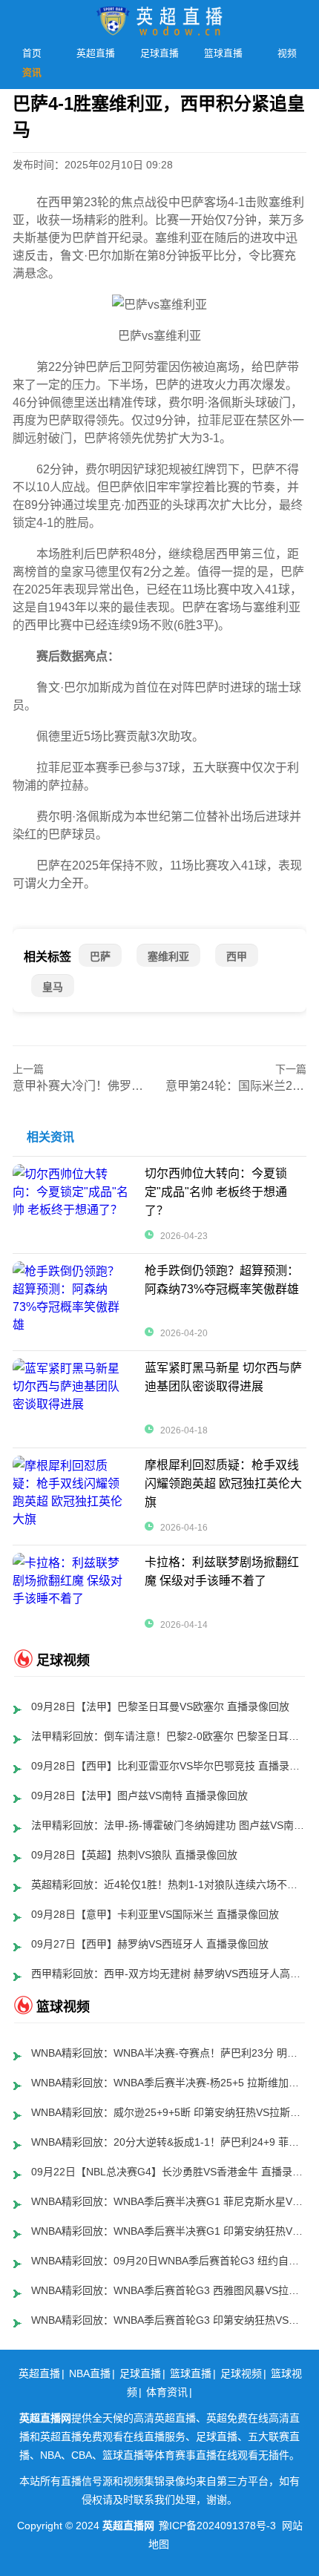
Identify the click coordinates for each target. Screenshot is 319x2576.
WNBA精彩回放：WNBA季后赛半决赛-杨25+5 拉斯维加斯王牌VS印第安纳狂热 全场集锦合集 (170, 2083)
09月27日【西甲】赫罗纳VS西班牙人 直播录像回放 (150, 1944)
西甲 (237, 956)
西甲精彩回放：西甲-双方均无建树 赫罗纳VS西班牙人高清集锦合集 (170, 1974)
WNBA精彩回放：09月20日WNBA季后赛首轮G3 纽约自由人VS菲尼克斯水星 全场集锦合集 (170, 2261)
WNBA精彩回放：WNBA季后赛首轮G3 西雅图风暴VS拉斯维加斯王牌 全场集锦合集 (170, 2290)
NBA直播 (90, 2373)
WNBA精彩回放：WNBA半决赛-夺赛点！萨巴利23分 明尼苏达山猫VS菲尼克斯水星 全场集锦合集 (170, 2053)
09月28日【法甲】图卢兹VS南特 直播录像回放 (139, 1795)
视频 (287, 53)
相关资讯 (50, 1137)
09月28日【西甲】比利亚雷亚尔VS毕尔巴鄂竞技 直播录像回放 (170, 1766)
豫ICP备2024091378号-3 (217, 2526)
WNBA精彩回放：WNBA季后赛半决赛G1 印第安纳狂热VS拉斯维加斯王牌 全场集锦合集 (170, 2231)
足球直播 (159, 53)
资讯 (32, 72)
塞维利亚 (168, 956)
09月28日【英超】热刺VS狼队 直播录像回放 (134, 1855)
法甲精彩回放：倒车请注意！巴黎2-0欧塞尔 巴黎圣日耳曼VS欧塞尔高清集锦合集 (170, 1736)
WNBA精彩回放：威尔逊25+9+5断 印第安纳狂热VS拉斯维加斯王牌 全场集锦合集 (170, 2112)
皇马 (53, 987)
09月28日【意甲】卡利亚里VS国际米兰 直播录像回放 (155, 1914)
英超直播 (96, 53)
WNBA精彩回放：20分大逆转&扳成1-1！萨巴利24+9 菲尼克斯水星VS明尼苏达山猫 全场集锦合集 (170, 2142)
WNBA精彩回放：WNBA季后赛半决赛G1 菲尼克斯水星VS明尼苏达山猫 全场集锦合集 (170, 2201)
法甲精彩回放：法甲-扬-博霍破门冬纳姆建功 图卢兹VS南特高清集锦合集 (170, 1825)
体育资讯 (167, 2392)
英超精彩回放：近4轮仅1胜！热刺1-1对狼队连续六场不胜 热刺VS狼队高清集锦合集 (170, 1885)
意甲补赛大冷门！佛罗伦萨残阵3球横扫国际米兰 (141, 1086)
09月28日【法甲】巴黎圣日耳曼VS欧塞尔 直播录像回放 (160, 1706)
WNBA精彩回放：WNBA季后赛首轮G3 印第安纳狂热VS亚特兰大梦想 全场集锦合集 (170, 2320)
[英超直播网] (159, 17)
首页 (32, 53)
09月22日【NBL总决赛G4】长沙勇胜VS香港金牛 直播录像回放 (170, 2172)
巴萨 (100, 956)
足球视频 (241, 2373)
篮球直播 (223, 53)
